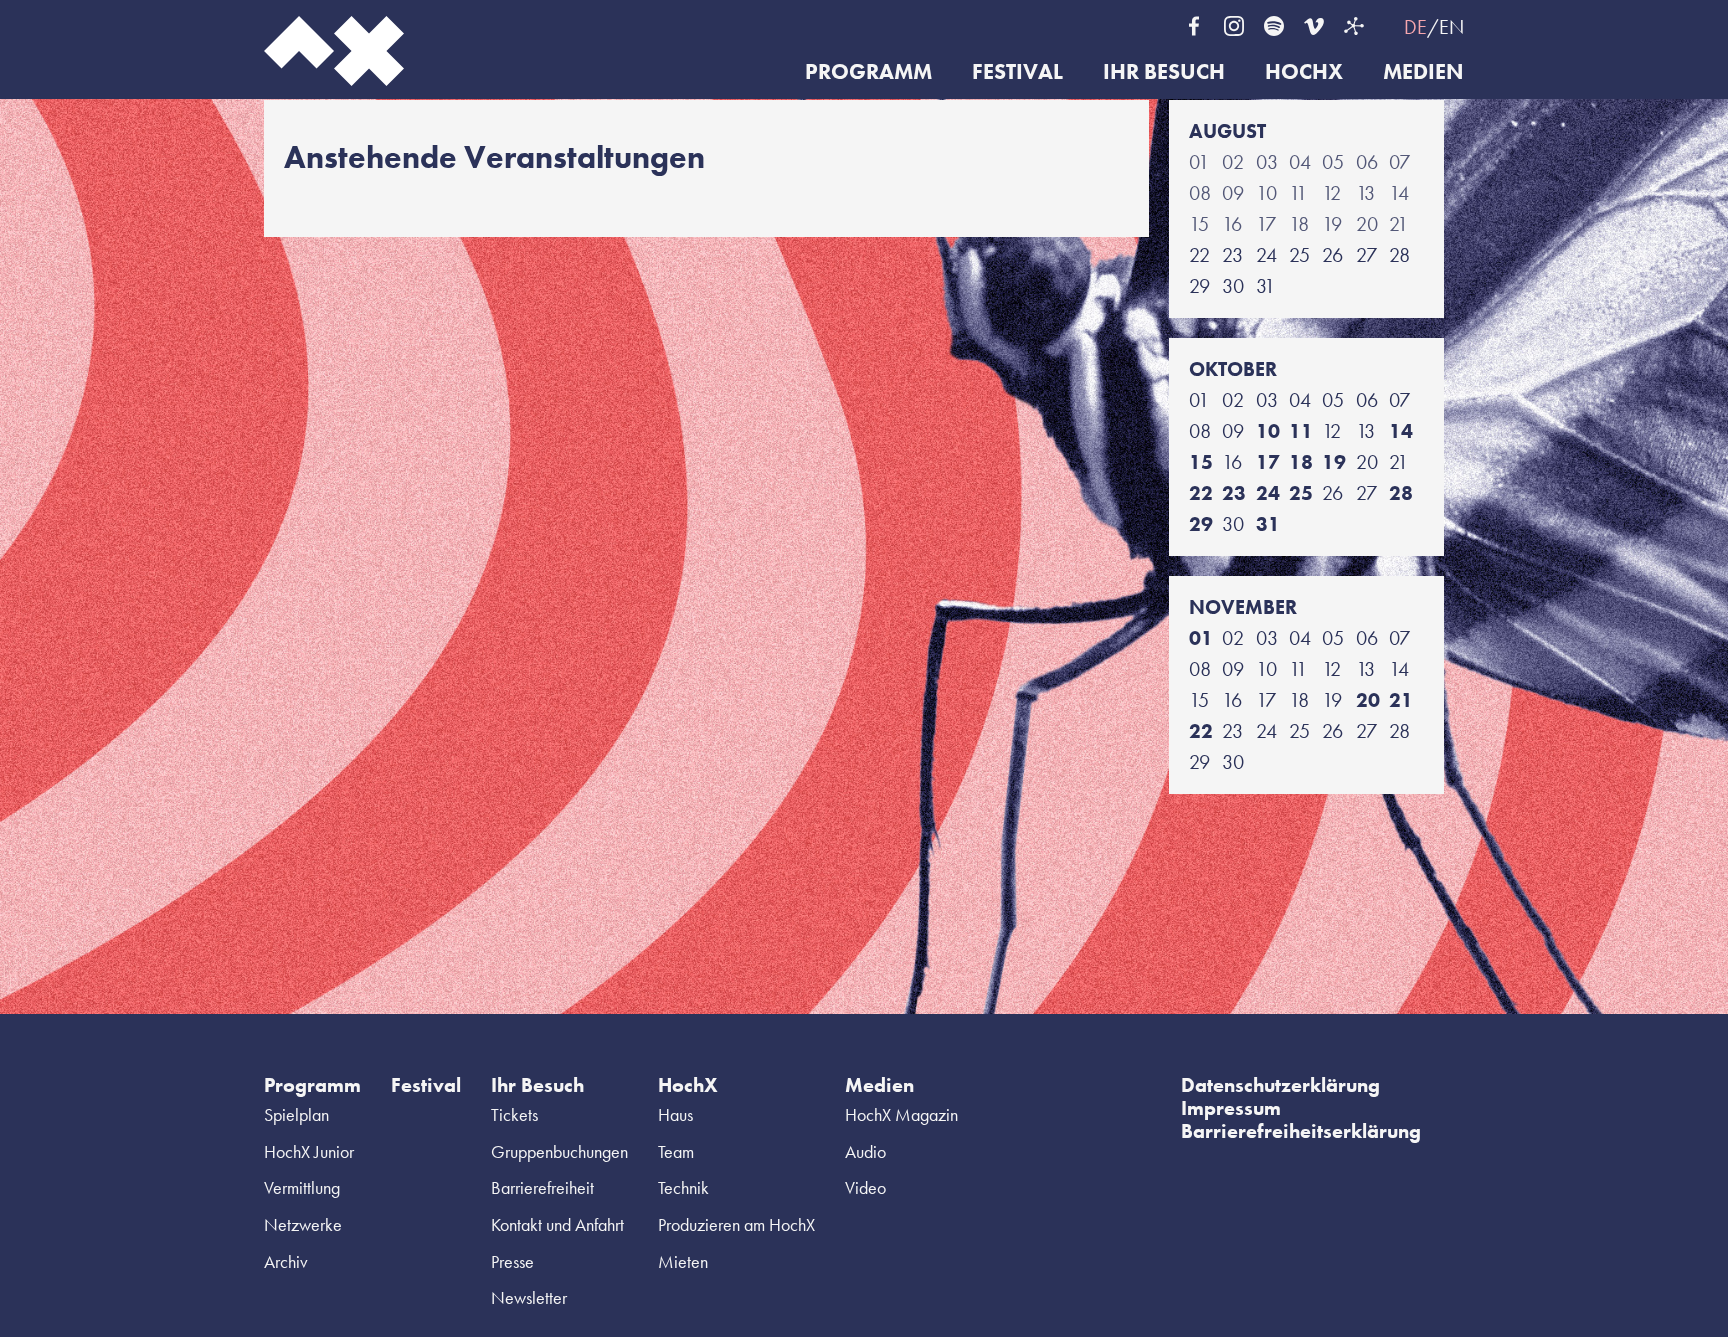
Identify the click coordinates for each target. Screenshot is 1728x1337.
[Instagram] (1234, 26)
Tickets (514, 1114)
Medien (1423, 72)
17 (1268, 462)
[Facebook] (1194, 26)
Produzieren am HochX (736, 1224)
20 (1368, 700)
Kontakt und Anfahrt (557, 1224)
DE (1415, 27)
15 (1201, 462)
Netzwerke (303, 1224)
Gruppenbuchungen (559, 1151)
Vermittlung (302, 1187)
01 (1201, 638)
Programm (868, 72)
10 (1268, 431)
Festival (1017, 72)
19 (1334, 462)
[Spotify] (1274, 26)
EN (1451, 27)
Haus (675, 1114)
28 (1401, 493)
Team (676, 1151)
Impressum (1231, 1108)
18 (1301, 462)
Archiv (286, 1261)
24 (1268, 493)
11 (1301, 431)
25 (1301, 493)
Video (865, 1187)
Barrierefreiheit (542, 1187)
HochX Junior (309, 1151)
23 (1234, 493)
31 (1268, 524)
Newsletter (529, 1297)
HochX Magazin (901, 1114)
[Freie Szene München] (1354, 26)
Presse (512, 1261)
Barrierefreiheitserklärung (1301, 1131)
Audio (865, 1151)
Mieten (683, 1261)
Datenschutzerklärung (1280, 1085)
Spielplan (296, 1114)
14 (1401, 431)
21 (1401, 700)
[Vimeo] (1314, 26)
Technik (683, 1187)
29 (1201, 524)
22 (1201, 493)
